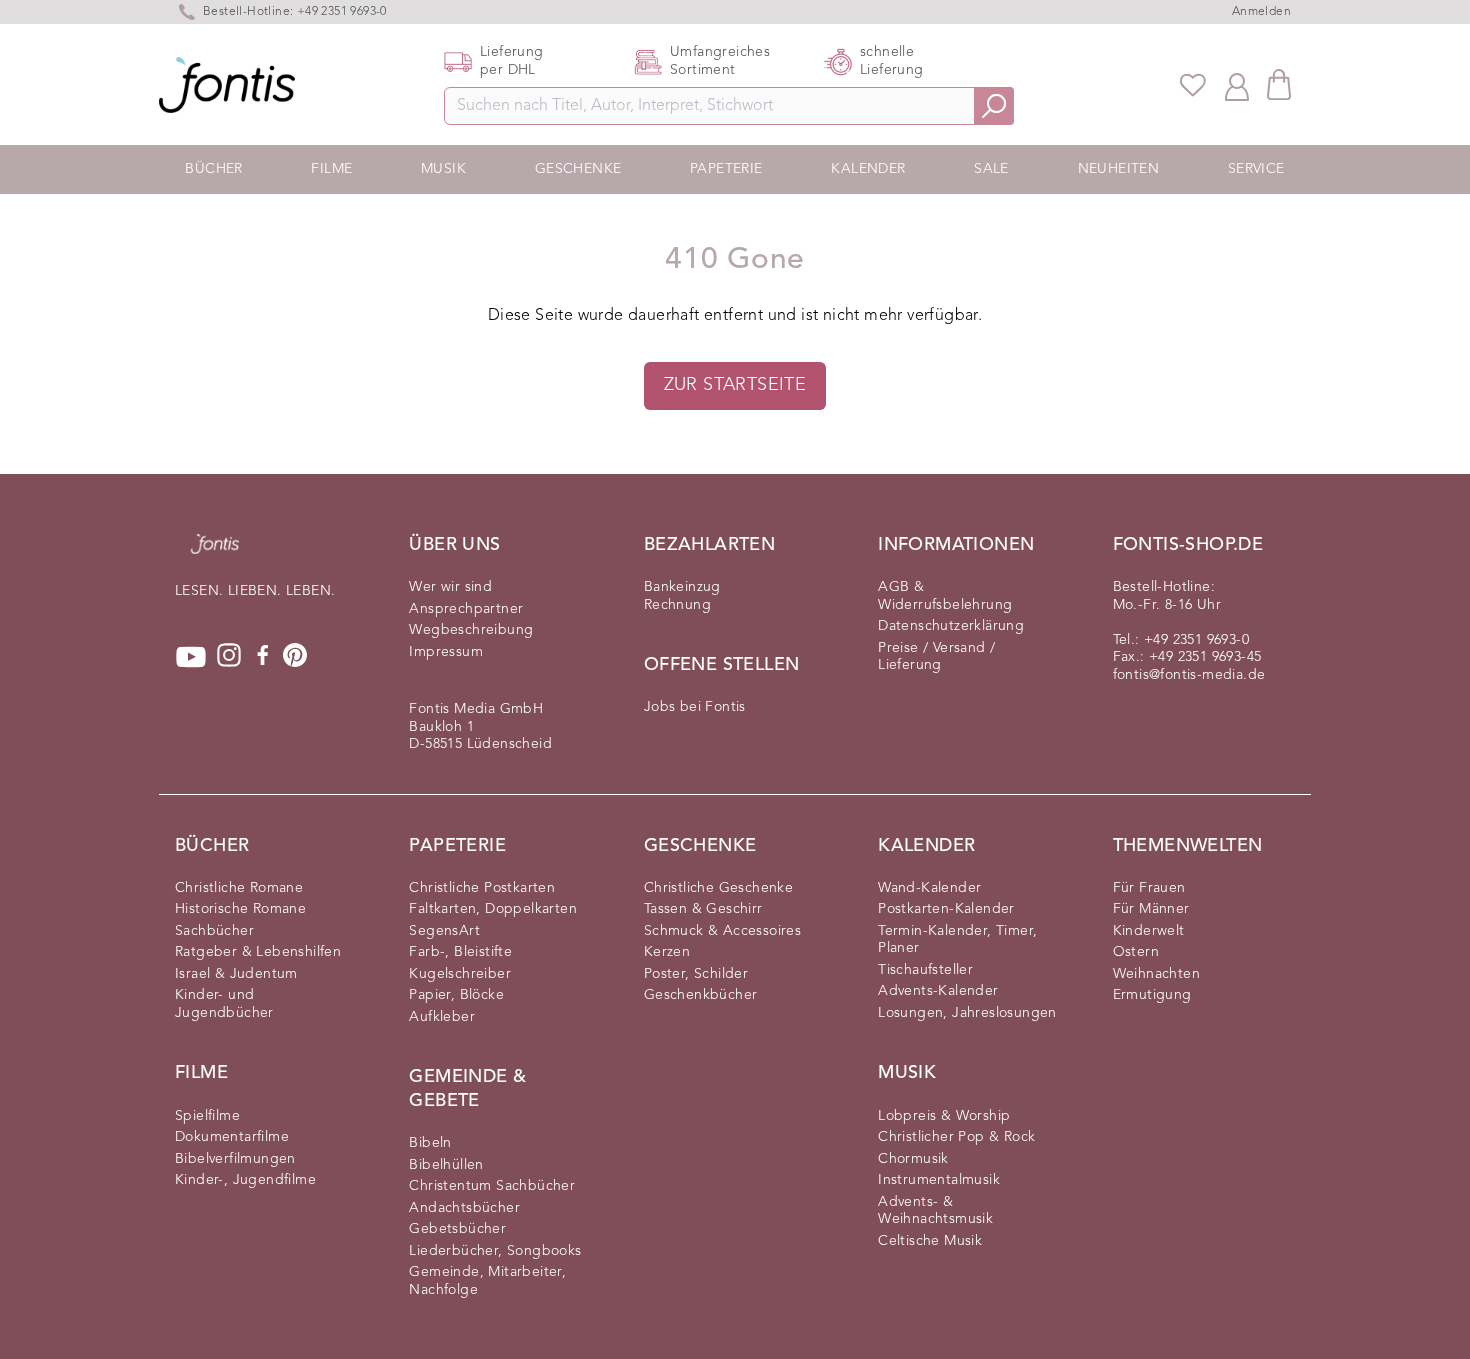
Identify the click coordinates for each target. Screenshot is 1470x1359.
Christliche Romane (239, 888)
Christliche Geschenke (718, 888)
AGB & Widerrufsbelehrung (945, 596)
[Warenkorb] (1279, 84)
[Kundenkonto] (1237, 85)
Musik (443, 169)
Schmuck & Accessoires (722, 931)
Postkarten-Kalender (946, 909)
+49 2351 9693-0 (1196, 640)
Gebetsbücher (457, 1229)
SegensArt (444, 931)
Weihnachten (1156, 974)
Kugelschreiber (460, 974)
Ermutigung (1152, 995)
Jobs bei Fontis (695, 707)
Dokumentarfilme (232, 1137)
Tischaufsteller (925, 970)
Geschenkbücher (701, 995)
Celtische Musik (930, 1241)
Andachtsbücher (464, 1208)
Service (1256, 169)
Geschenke (578, 169)
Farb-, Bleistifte (460, 952)
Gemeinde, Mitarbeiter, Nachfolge (487, 1281)
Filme (331, 169)
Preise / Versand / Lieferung (936, 657)
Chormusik (913, 1159)
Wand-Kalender (929, 888)
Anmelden (1261, 12)
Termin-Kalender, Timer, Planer (957, 940)
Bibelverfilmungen (235, 1159)
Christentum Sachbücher (492, 1186)
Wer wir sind (450, 587)
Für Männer (1151, 909)
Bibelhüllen (446, 1165)
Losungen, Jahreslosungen (967, 1013)
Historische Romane (240, 909)
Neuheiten (1119, 169)
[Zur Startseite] (215, 554)
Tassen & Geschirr (703, 909)
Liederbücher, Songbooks (495, 1251)
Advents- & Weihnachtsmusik (935, 1211)
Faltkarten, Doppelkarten (493, 909)
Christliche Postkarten (482, 888)
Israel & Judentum (236, 974)
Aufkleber (442, 1017)
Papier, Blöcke (456, 995)
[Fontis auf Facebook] (263, 657)
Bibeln (430, 1143)
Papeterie (726, 169)
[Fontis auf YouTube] (191, 657)
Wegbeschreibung (471, 630)
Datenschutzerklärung (951, 626)
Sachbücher (214, 931)
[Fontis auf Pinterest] (295, 657)
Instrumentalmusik (939, 1180)
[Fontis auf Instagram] (229, 657)
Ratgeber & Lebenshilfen (258, 952)
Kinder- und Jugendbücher (224, 1004)
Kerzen (667, 952)
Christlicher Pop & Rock (956, 1137)
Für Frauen (1149, 888)
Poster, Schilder (696, 974)
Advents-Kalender (938, 991)
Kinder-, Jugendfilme (245, 1180)
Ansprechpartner (466, 609)
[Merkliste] (1193, 85)
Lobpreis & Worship (944, 1116)
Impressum (446, 652)
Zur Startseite (735, 385)
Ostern (1136, 952)
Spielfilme (207, 1116)
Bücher (213, 169)
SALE (991, 169)
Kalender (868, 169)
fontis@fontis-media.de (1189, 675)
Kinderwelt (1149, 931)
